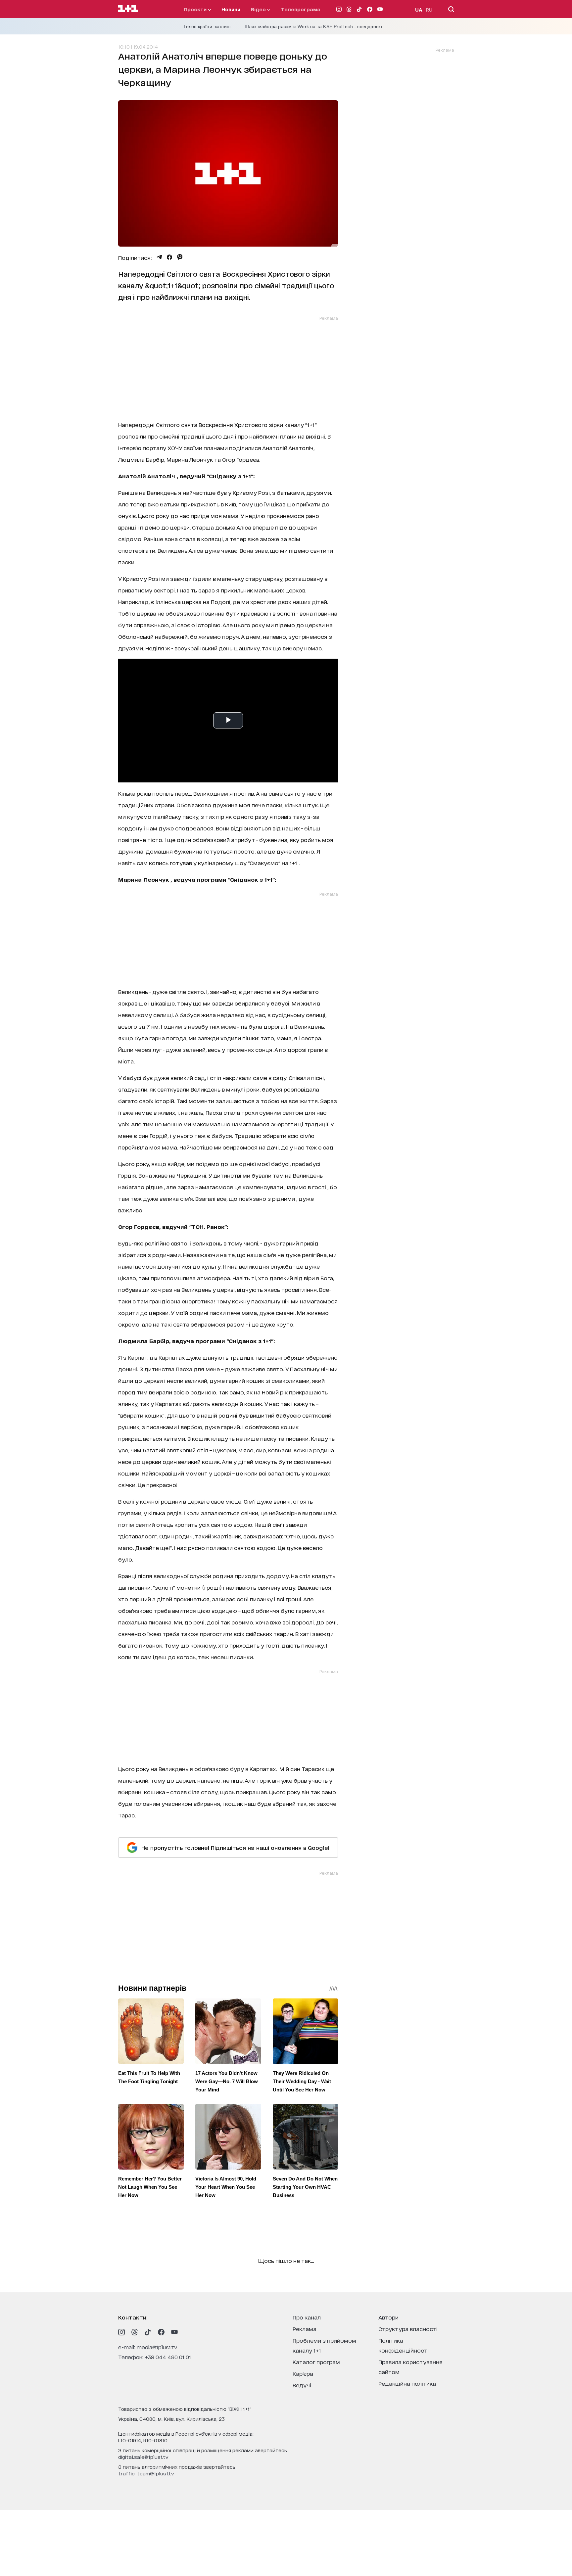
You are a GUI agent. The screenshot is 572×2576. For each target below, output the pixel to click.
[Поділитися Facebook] (169, 257)
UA (419, 9)
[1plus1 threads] (135, 2332)
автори (388, 2317)
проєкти (196, 9)
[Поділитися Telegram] (159, 257)
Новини (231, 9)
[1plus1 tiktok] (148, 2332)
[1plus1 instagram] (121, 2332)
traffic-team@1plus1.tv (146, 2473)
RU (429, 9)
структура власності (408, 2329)
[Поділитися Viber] (180, 257)
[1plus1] (128, 9)
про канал (307, 2317)
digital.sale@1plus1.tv (143, 2457)
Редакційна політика (407, 2383)
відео (259, 9)
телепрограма (301, 9)
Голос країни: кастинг (208, 26)
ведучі (302, 2385)
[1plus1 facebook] (161, 2332)
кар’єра (303, 2373)
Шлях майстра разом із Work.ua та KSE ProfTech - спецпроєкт (314, 26)
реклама (305, 2329)
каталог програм (316, 2362)
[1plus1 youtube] (174, 2332)
